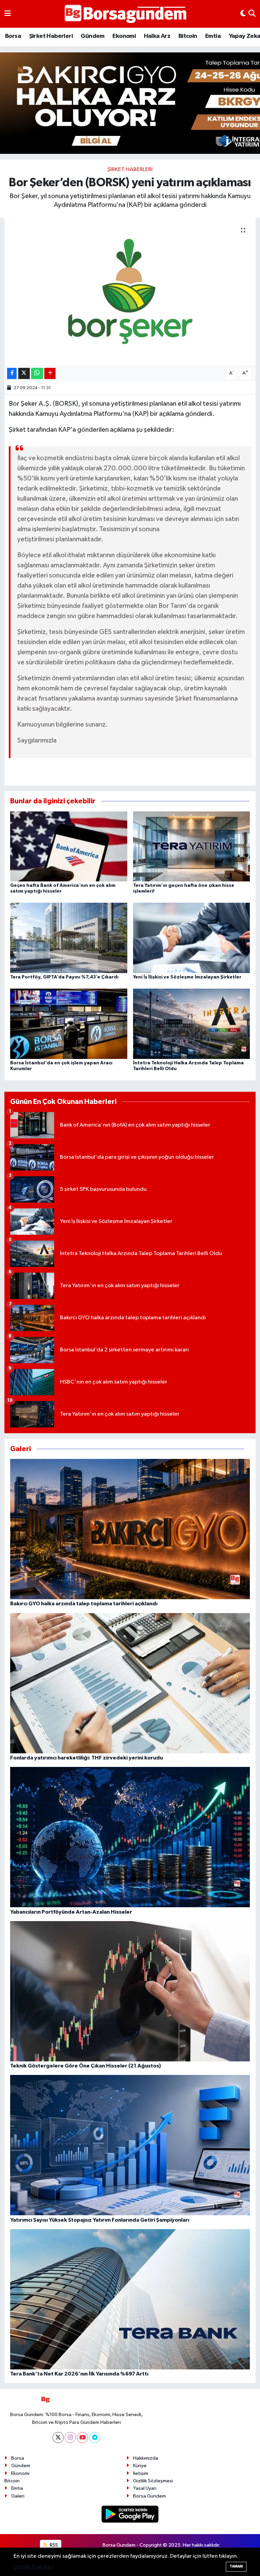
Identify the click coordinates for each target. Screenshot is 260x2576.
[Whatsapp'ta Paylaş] (37, 373)
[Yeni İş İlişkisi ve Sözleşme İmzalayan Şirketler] (192, 938)
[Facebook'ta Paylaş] (12, 373)
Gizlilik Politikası (34, 2567)
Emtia (213, 36)
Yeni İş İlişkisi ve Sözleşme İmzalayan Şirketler (187, 977)
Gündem (92, 36)
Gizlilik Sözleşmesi (153, 2481)
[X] (58, 2438)
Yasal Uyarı (145, 2488)
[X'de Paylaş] (24, 373)
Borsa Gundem (149, 2496)
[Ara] (252, 14)
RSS (53, 2545)
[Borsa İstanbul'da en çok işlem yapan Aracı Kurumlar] (69, 1024)
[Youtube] (82, 2438)
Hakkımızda (146, 2458)
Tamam (236, 2566)
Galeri (18, 2496)
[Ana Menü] (8, 14)
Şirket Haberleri (51, 36)
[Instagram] (70, 2438)
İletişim (141, 2473)
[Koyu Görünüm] (243, 14)
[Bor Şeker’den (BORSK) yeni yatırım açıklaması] (130, 291)
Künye (140, 2466)
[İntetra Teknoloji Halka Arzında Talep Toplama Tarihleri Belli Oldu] (192, 1024)
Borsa (13, 36)
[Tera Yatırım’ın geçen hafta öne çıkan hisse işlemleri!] (192, 846)
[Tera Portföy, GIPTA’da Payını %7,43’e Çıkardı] (69, 938)
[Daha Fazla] (50, 373)
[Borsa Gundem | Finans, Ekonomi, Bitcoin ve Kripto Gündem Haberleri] (126, 14)
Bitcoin (188, 36)
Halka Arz (157, 36)
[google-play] (130, 2514)
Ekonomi (124, 36)
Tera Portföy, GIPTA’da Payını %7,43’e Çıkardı (64, 977)
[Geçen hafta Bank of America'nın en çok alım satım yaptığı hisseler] (69, 846)
